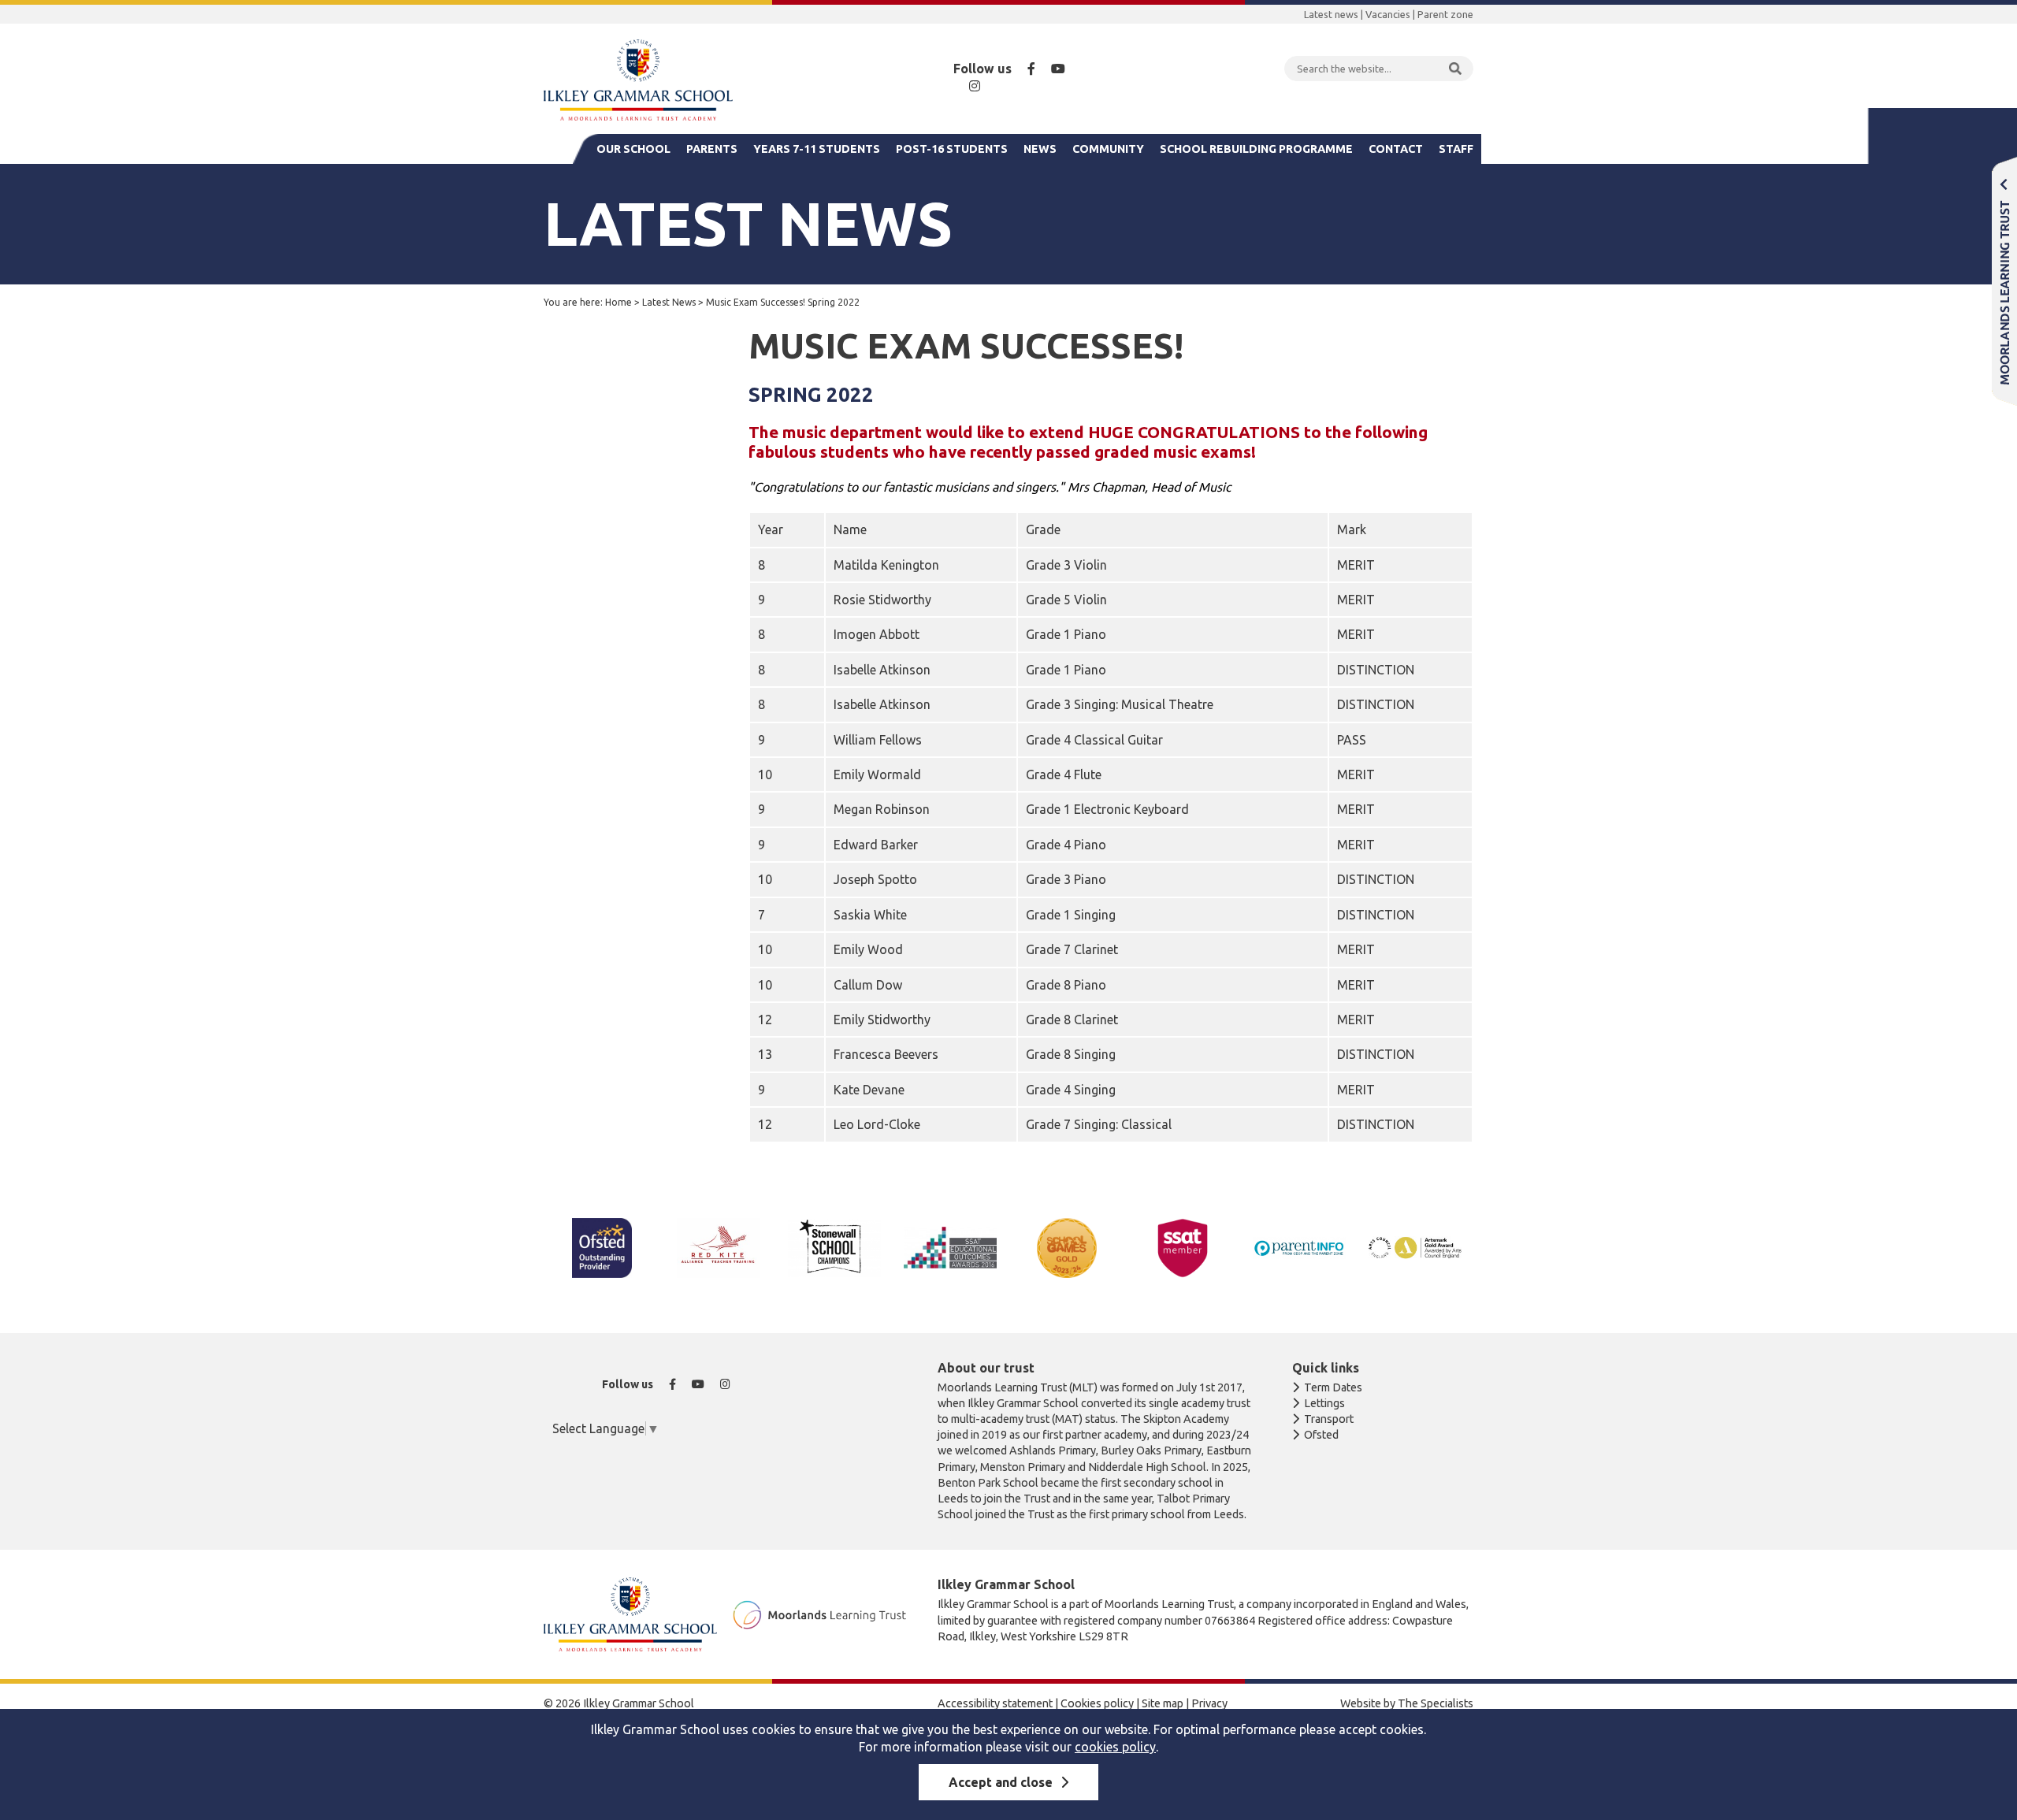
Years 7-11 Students (817, 149)
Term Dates (1333, 1387)
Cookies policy (1097, 1703)
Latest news (1331, 14)
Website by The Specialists (1407, 1703)
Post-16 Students (952, 149)
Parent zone (1445, 14)
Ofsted (1321, 1435)
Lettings (1324, 1403)
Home (618, 302)
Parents (712, 149)
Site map (1163, 1703)
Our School (633, 149)
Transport (1329, 1419)
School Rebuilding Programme (1256, 149)
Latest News (669, 302)
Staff (1456, 149)
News (1040, 149)
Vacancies (1388, 14)
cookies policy (1115, 1747)
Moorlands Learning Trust (2004, 281)
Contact (1396, 149)
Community (1108, 149)
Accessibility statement (995, 1703)
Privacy (1209, 1703)
